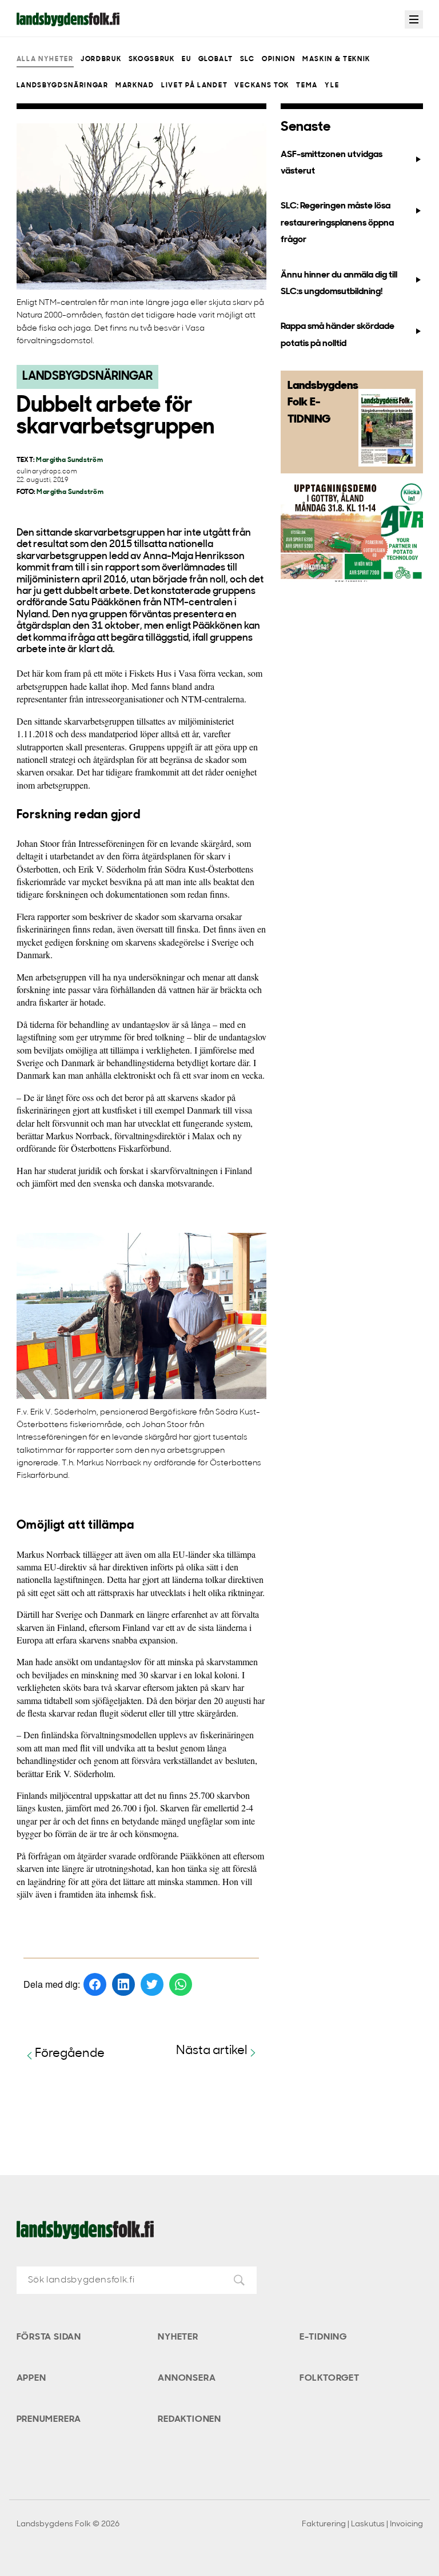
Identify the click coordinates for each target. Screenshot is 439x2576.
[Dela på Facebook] (95, 1984)
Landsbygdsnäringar (63, 86)
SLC (248, 59)
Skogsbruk (152, 59)
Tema (307, 86)
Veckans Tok (262, 86)
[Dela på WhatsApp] (181, 1984)
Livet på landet (194, 86)
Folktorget (330, 2378)
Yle (332, 86)
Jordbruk (101, 59)
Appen (31, 2378)
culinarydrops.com (47, 472)
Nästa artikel (212, 2051)
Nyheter (178, 2337)
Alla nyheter (45, 59)
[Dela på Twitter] (152, 1984)
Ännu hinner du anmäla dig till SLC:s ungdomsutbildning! (339, 284)
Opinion (279, 59)
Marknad (135, 86)
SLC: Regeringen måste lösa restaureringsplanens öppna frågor (337, 223)
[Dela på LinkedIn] (123, 1984)
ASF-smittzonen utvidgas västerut (332, 163)
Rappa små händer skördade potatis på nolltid (338, 335)
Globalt (216, 59)
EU (186, 59)
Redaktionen (189, 2420)
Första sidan (49, 2337)
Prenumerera (49, 2420)
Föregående (70, 2054)
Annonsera (187, 2378)
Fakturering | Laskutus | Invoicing (362, 2524)
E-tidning (323, 2337)
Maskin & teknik (336, 59)
